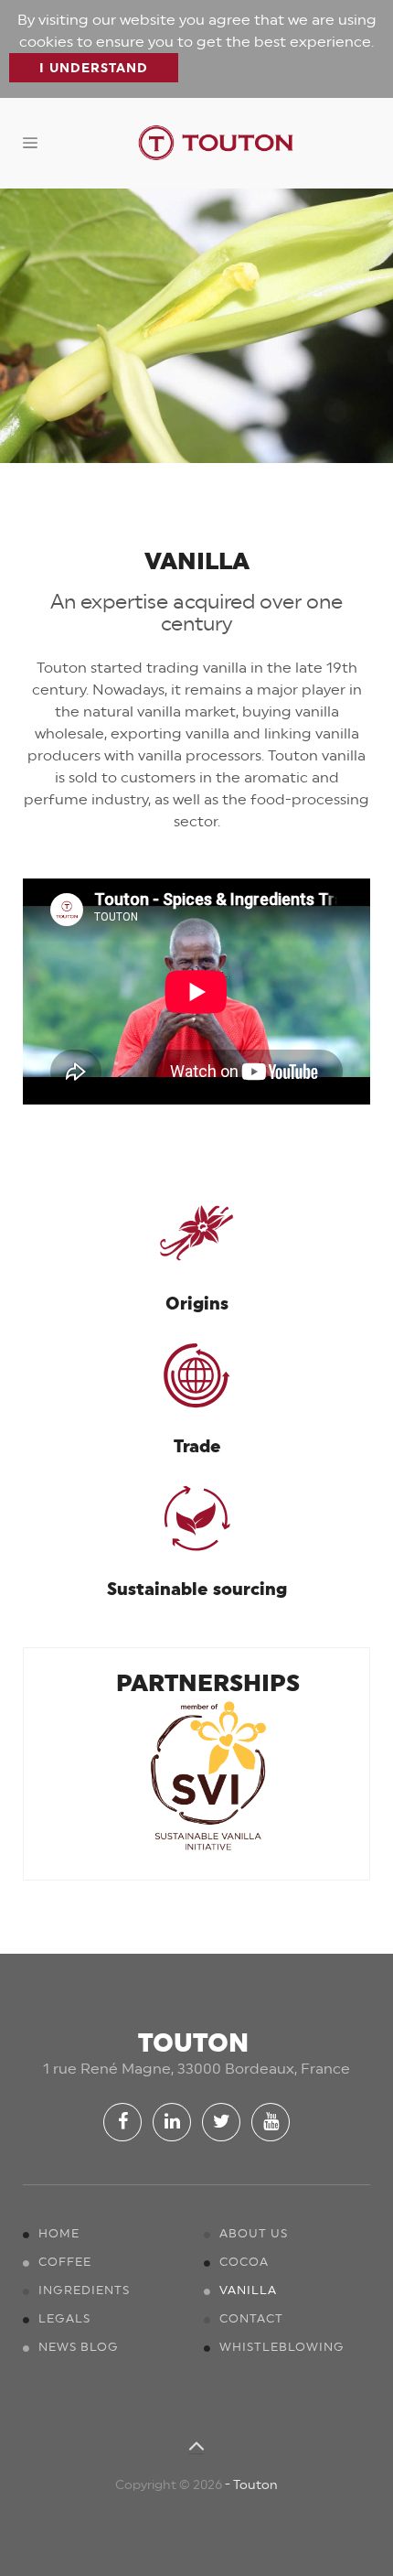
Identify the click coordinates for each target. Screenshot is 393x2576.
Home (59, 2233)
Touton (255, 2484)
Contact (251, 2318)
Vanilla (248, 2290)
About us (254, 2233)
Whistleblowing (282, 2347)
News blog (79, 2347)
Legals (64, 2318)
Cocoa (244, 2262)
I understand (94, 68)
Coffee (65, 2262)
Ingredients (84, 2290)
